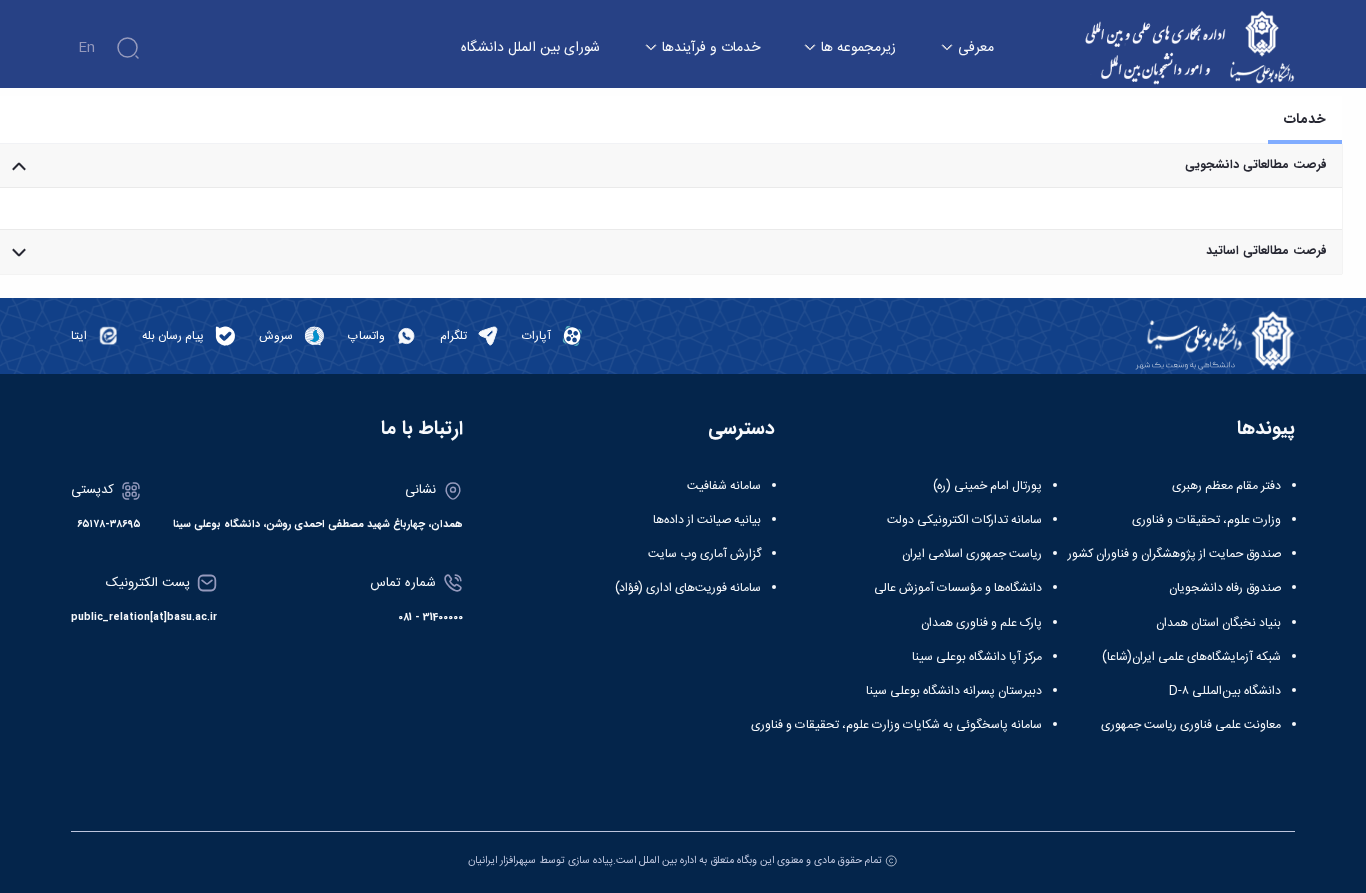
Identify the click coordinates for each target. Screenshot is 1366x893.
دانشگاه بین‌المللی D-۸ (1225, 691)
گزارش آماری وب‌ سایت (704, 554)
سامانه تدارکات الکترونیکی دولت (964, 520)
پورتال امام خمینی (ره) (987, 486)
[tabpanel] (671, 209)
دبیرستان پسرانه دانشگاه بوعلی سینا (954, 691)
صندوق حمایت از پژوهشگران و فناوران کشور (1174, 554)
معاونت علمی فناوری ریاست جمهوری (1191, 725)
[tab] (1305, 119)
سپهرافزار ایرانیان (502, 860)
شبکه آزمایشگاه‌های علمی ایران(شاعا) (1191, 657)
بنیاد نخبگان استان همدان (1218, 623)
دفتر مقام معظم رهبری (1226, 486)
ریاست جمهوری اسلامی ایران (972, 554)
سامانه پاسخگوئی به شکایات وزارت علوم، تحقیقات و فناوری (896, 725)
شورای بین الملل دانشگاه (530, 48)
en (86, 48)
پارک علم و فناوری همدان (981, 623)
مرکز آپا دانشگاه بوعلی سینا (977, 657)
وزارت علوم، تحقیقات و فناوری (1206, 520)
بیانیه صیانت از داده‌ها (707, 520)
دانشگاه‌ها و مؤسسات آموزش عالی (958, 588)
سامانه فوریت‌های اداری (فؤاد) (688, 588)
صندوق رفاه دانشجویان (1225, 588)
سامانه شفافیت (724, 486)
